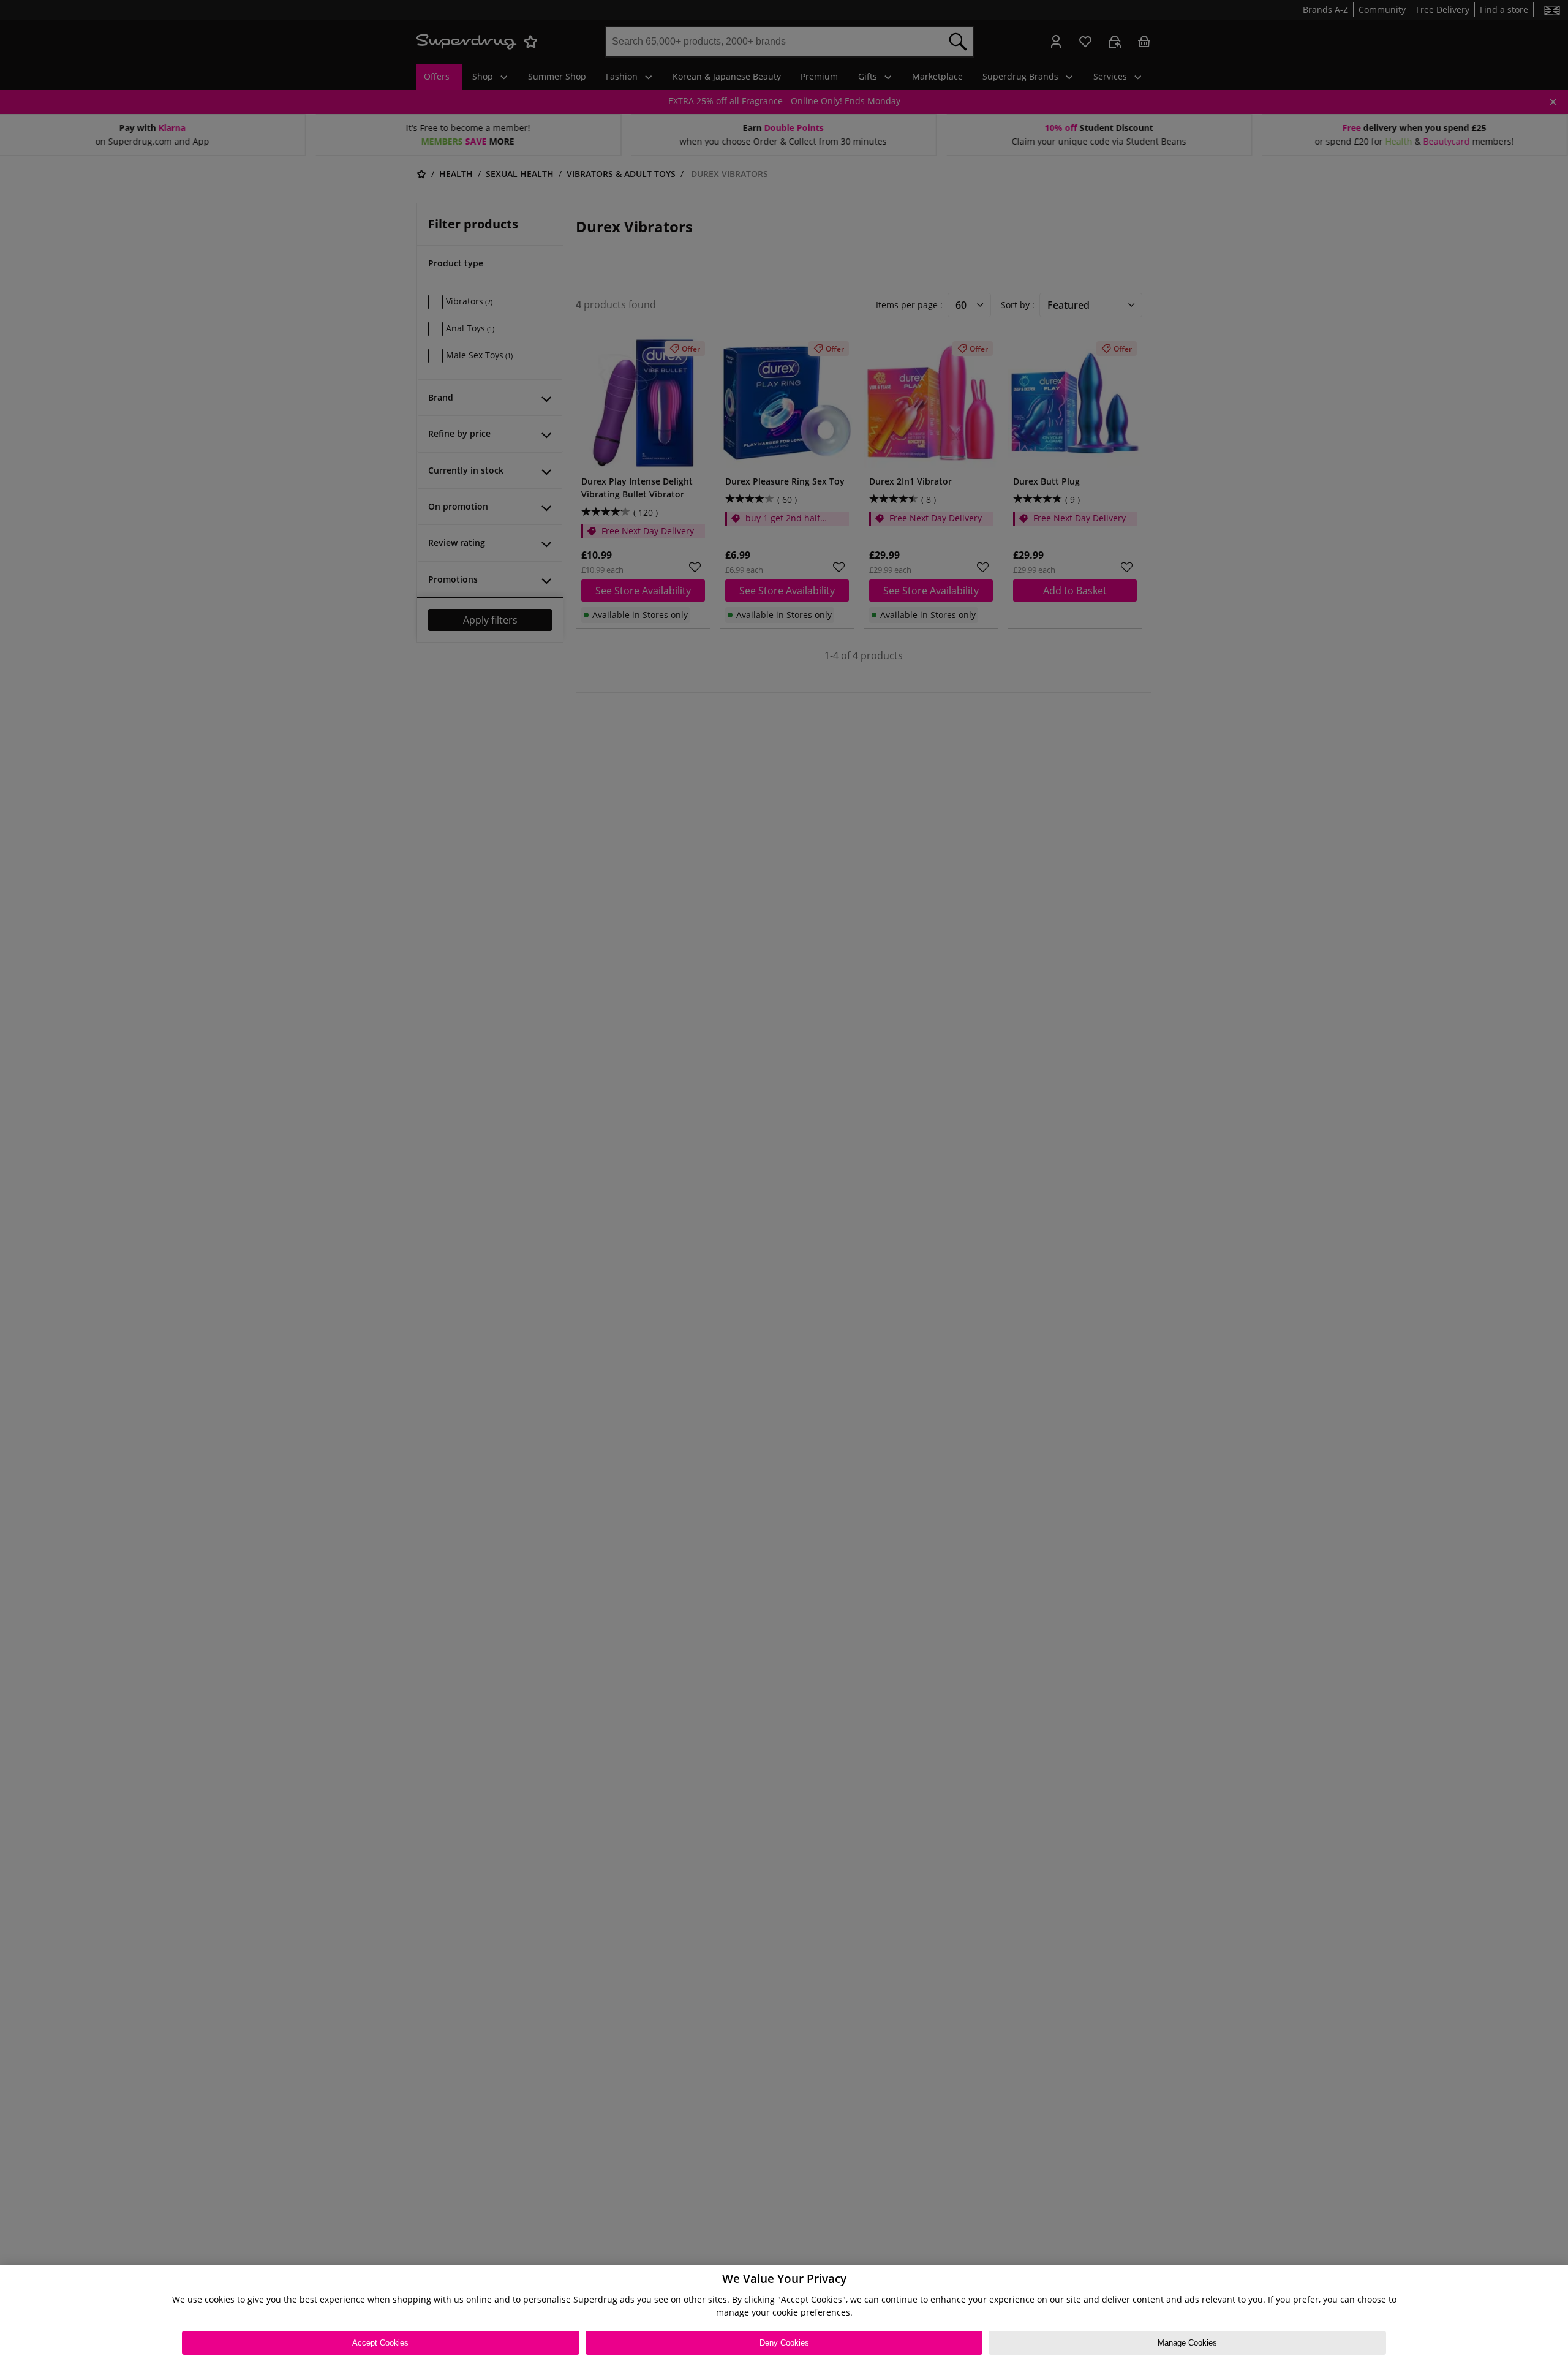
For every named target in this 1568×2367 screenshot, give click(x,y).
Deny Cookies (784, 2343)
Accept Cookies (380, 2343)
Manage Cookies (1187, 2343)
